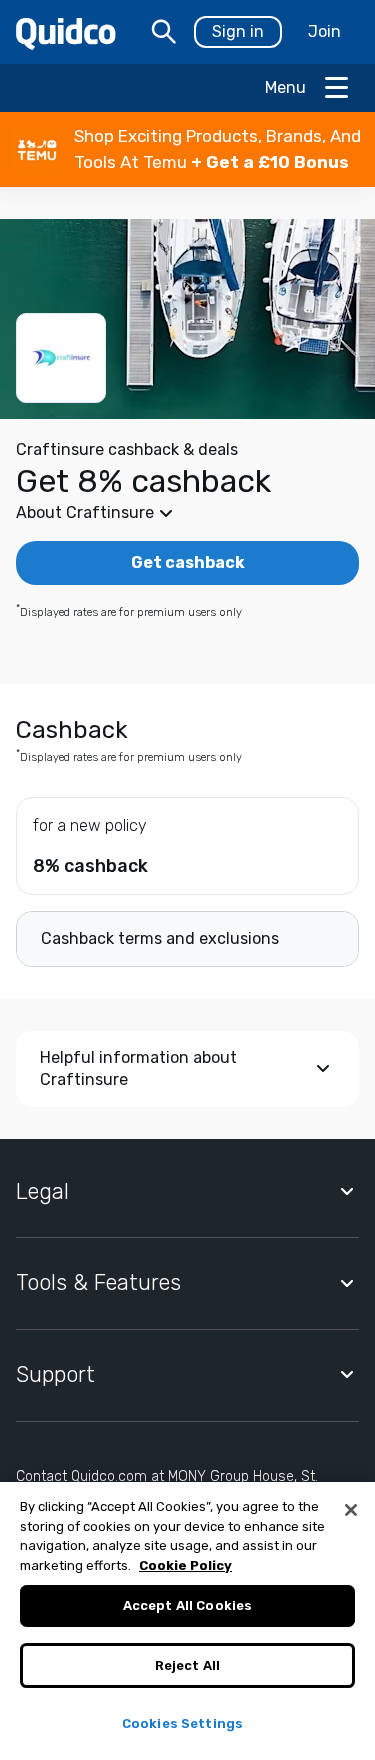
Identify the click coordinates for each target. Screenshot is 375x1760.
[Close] (351, 1510)
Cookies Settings (182, 1723)
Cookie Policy (185, 1565)
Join (324, 31)
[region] (187, 1621)
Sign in (238, 31)
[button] (187, 149)
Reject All (187, 1665)
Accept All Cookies (187, 1605)
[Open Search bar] (164, 32)
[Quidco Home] (66, 32)
